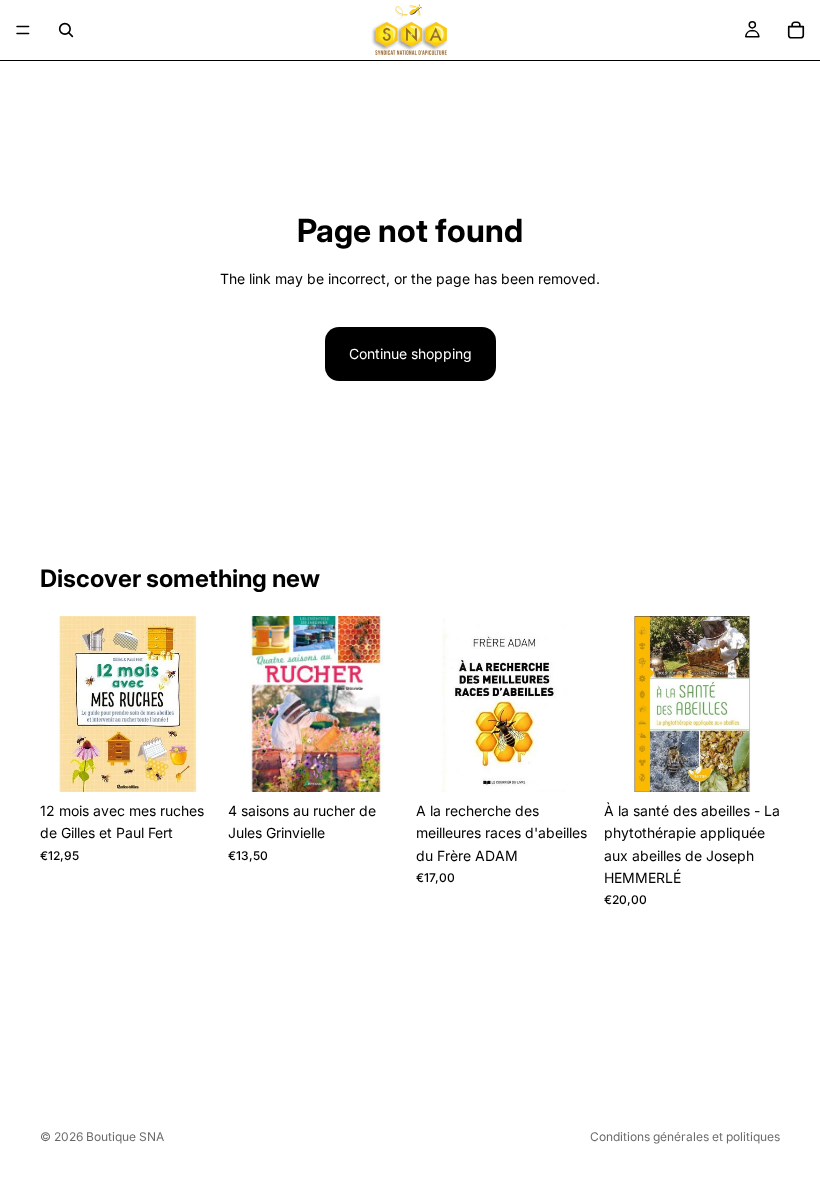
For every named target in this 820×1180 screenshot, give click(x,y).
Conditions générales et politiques (685, 1136)
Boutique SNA (125, 1136)
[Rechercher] (66, 30)
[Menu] (23, 30)
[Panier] (796, 30)
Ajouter (202, 760)
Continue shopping (410, 353)
